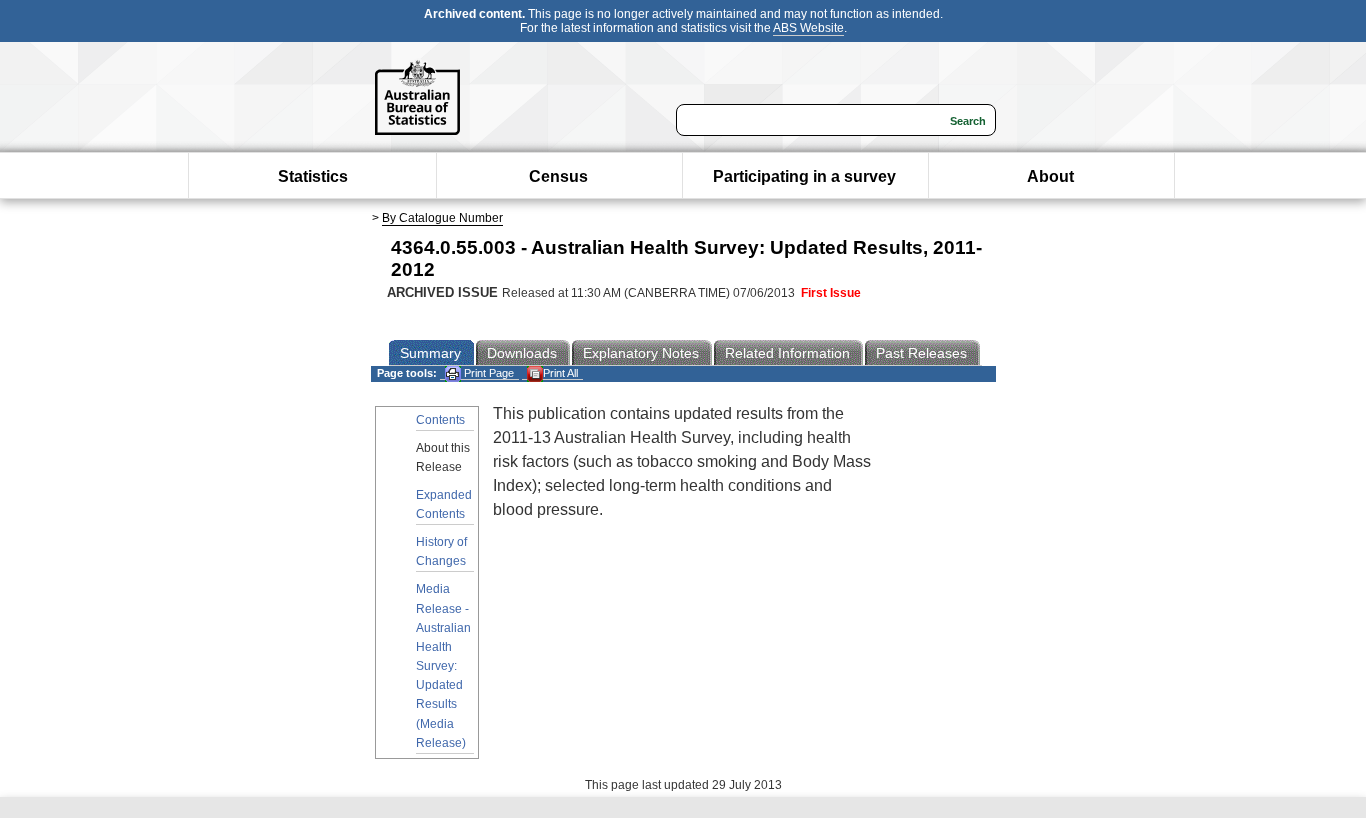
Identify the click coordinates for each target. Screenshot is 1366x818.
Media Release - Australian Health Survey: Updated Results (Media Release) (443, 666)
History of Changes (441, 551)
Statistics (313, 176)
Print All (560, 373)
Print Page (487, 373)
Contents (440, 420)
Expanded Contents (444, 504)
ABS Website (808, 28)
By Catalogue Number (442, 218)
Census (558, 176)
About (1050, 176)
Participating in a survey (804, 176)
